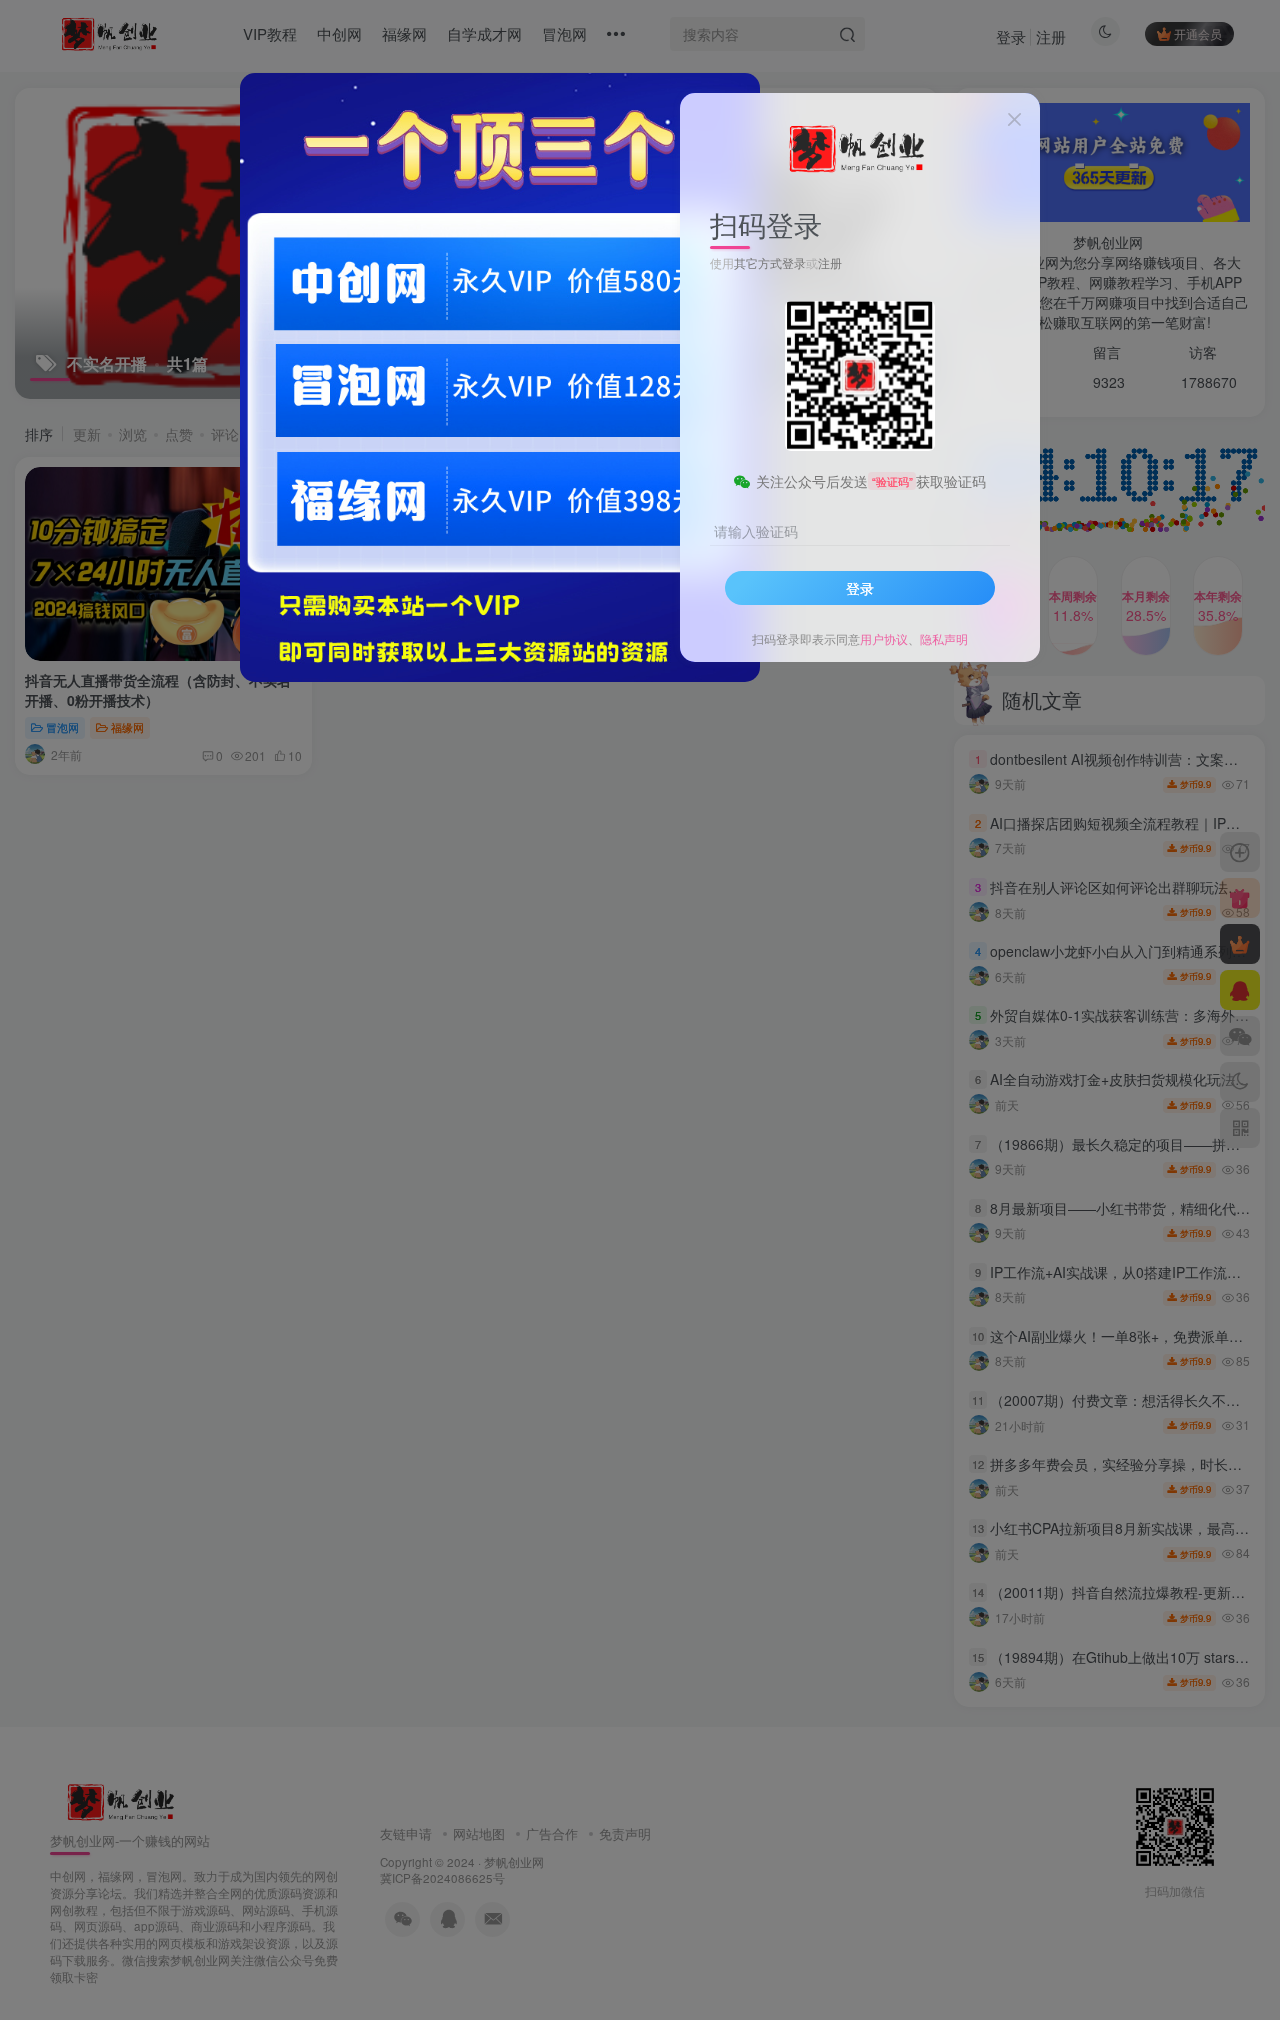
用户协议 (884, 638)
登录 (860, 588)
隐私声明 (944, 638)
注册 (830, 261)
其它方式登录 (770, 261)
